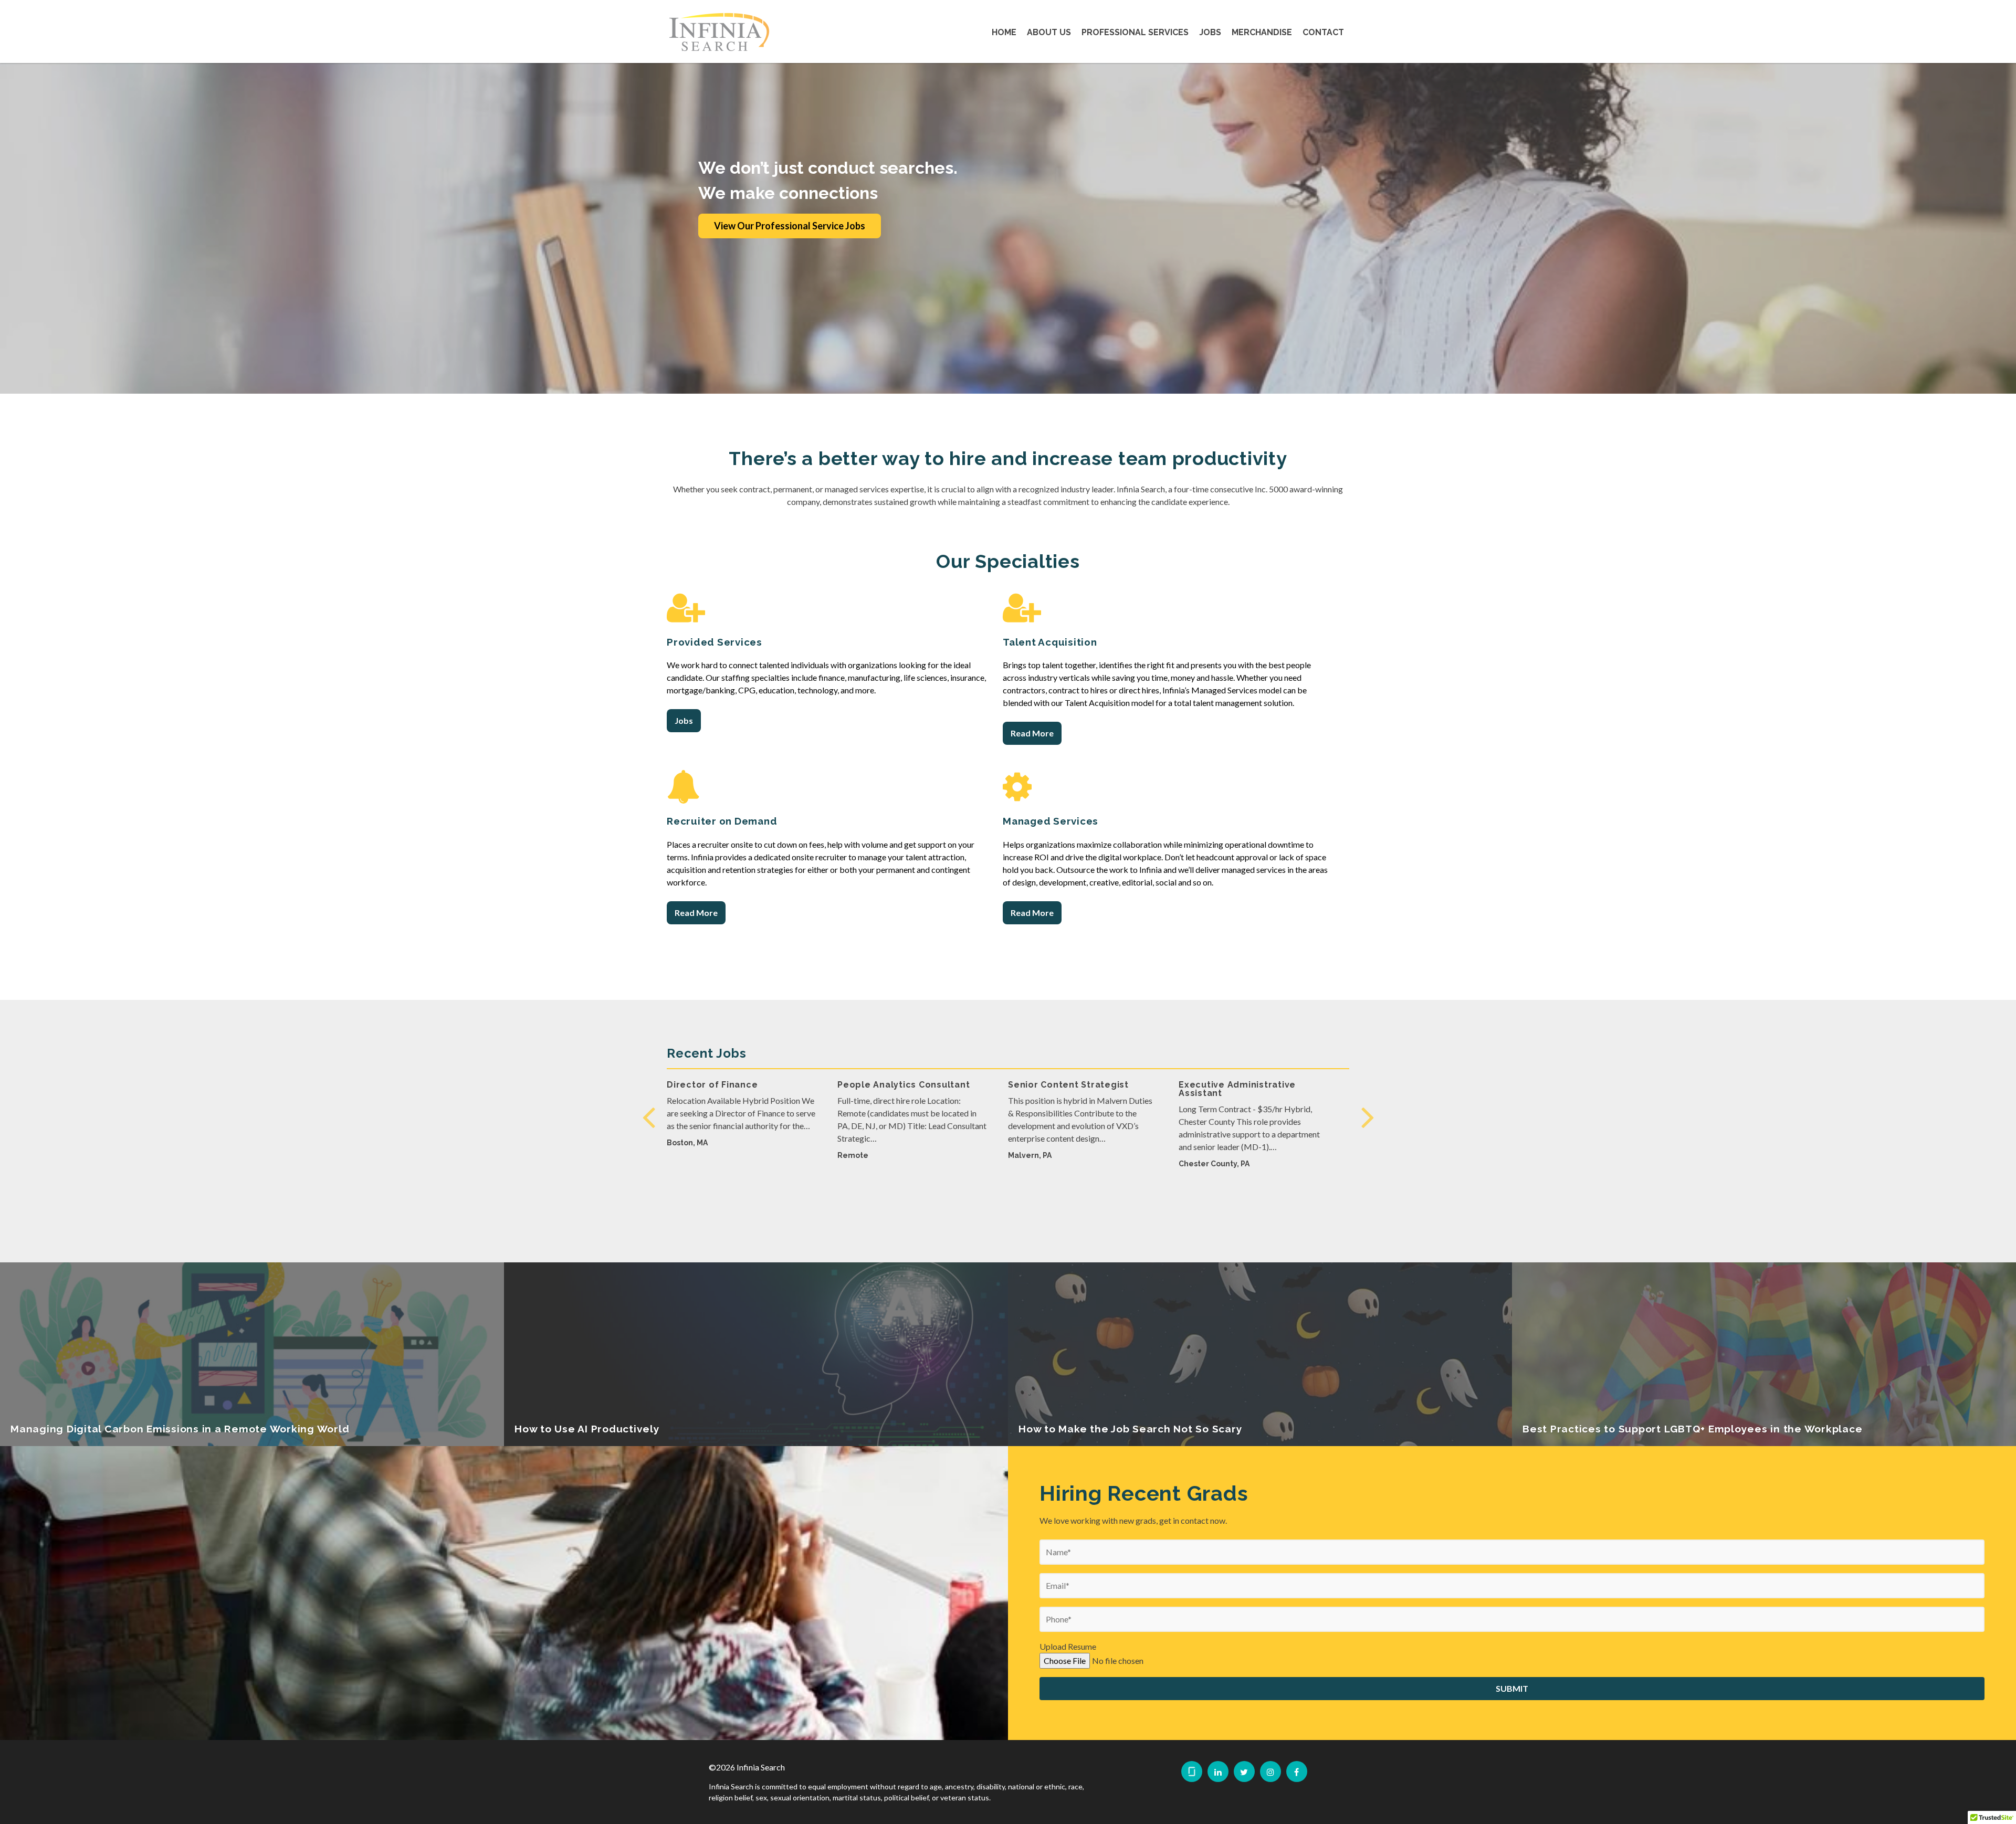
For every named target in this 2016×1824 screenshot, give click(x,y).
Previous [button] (648, 1116)
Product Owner (1043, 1085)
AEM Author (694, 1085)
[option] (742, 1125)
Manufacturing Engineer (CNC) (1249, 1085)
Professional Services (1135, 32)
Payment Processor (883, 1085)
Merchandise (1262, 32)
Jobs (1210, 32)
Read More (1032, 733)
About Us (1049, 32)
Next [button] (1368, 1116)
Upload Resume (1068, 1646)
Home (1004, 32)
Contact (1323, 32)
